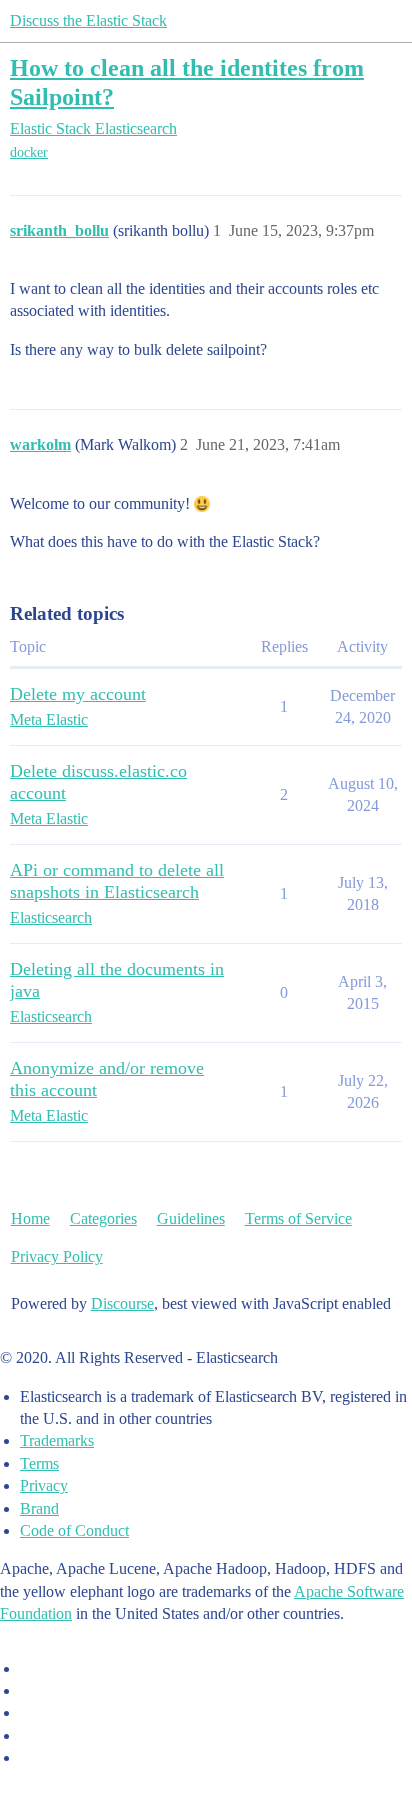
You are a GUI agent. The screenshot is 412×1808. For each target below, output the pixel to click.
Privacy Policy (57, 1256)
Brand (39, 1508)
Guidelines (191, 1218)
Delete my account (78, 694)
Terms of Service (298, 1218)
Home (30, 1218)
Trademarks (57, 1440)
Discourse (122, 1303)
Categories (103, 1218)
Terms (39, 1463)
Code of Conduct (74, 1530)
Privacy (44, 1485)
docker (29, 152)
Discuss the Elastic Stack (88, 20)
